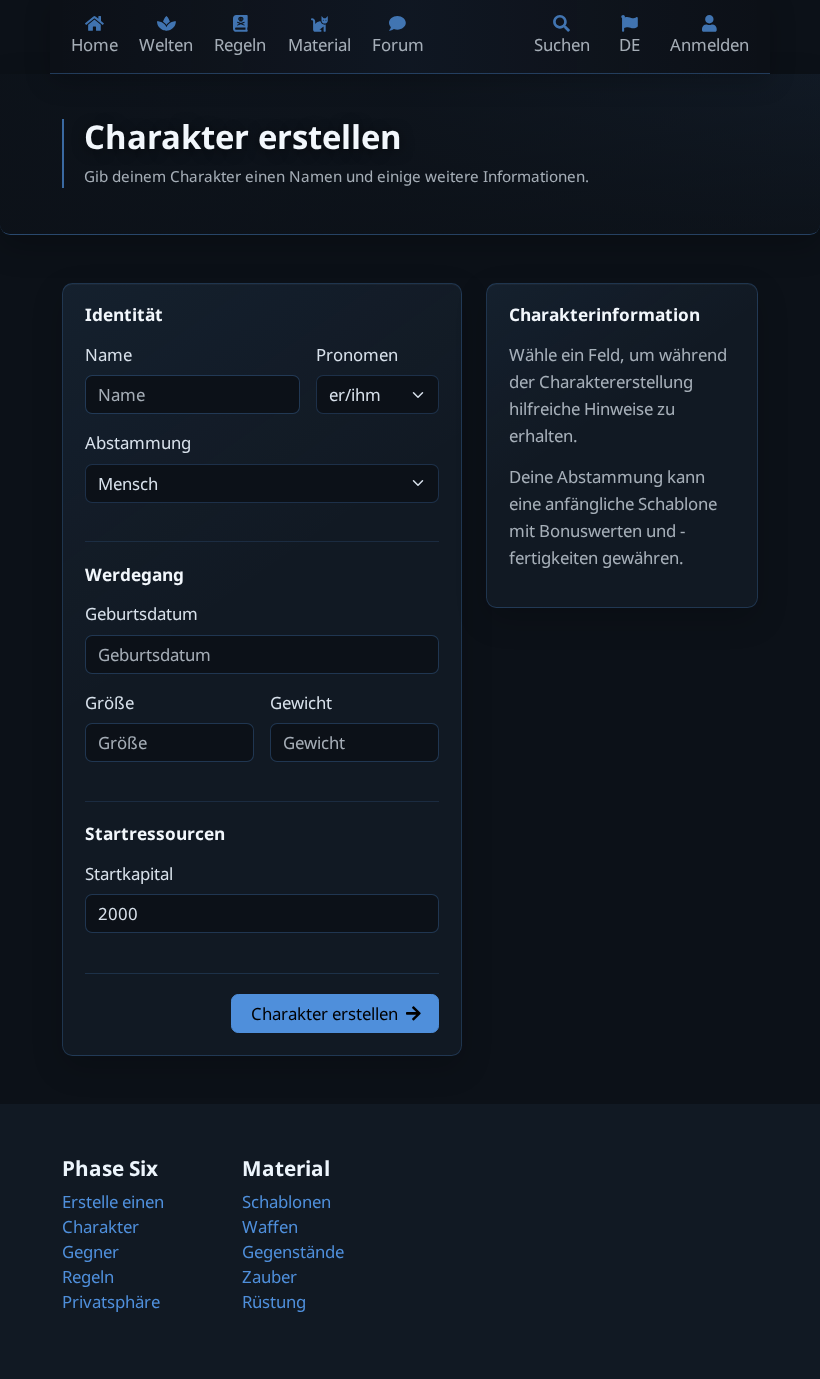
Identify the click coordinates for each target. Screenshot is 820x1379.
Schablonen (286, 1201)
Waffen (270, 1226)
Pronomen (357, 354)
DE (629, 44)
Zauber (269, 1276)
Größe (109, 702)
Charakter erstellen (324, 1013)
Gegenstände (293, 1251)
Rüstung (274, 1301)
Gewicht (301, 702)
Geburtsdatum (141, 613)
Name (108, 354)
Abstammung (138, 442)
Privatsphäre (111, 1301)
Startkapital (129, 873)
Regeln (88, 1276)
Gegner (90, 1251)
